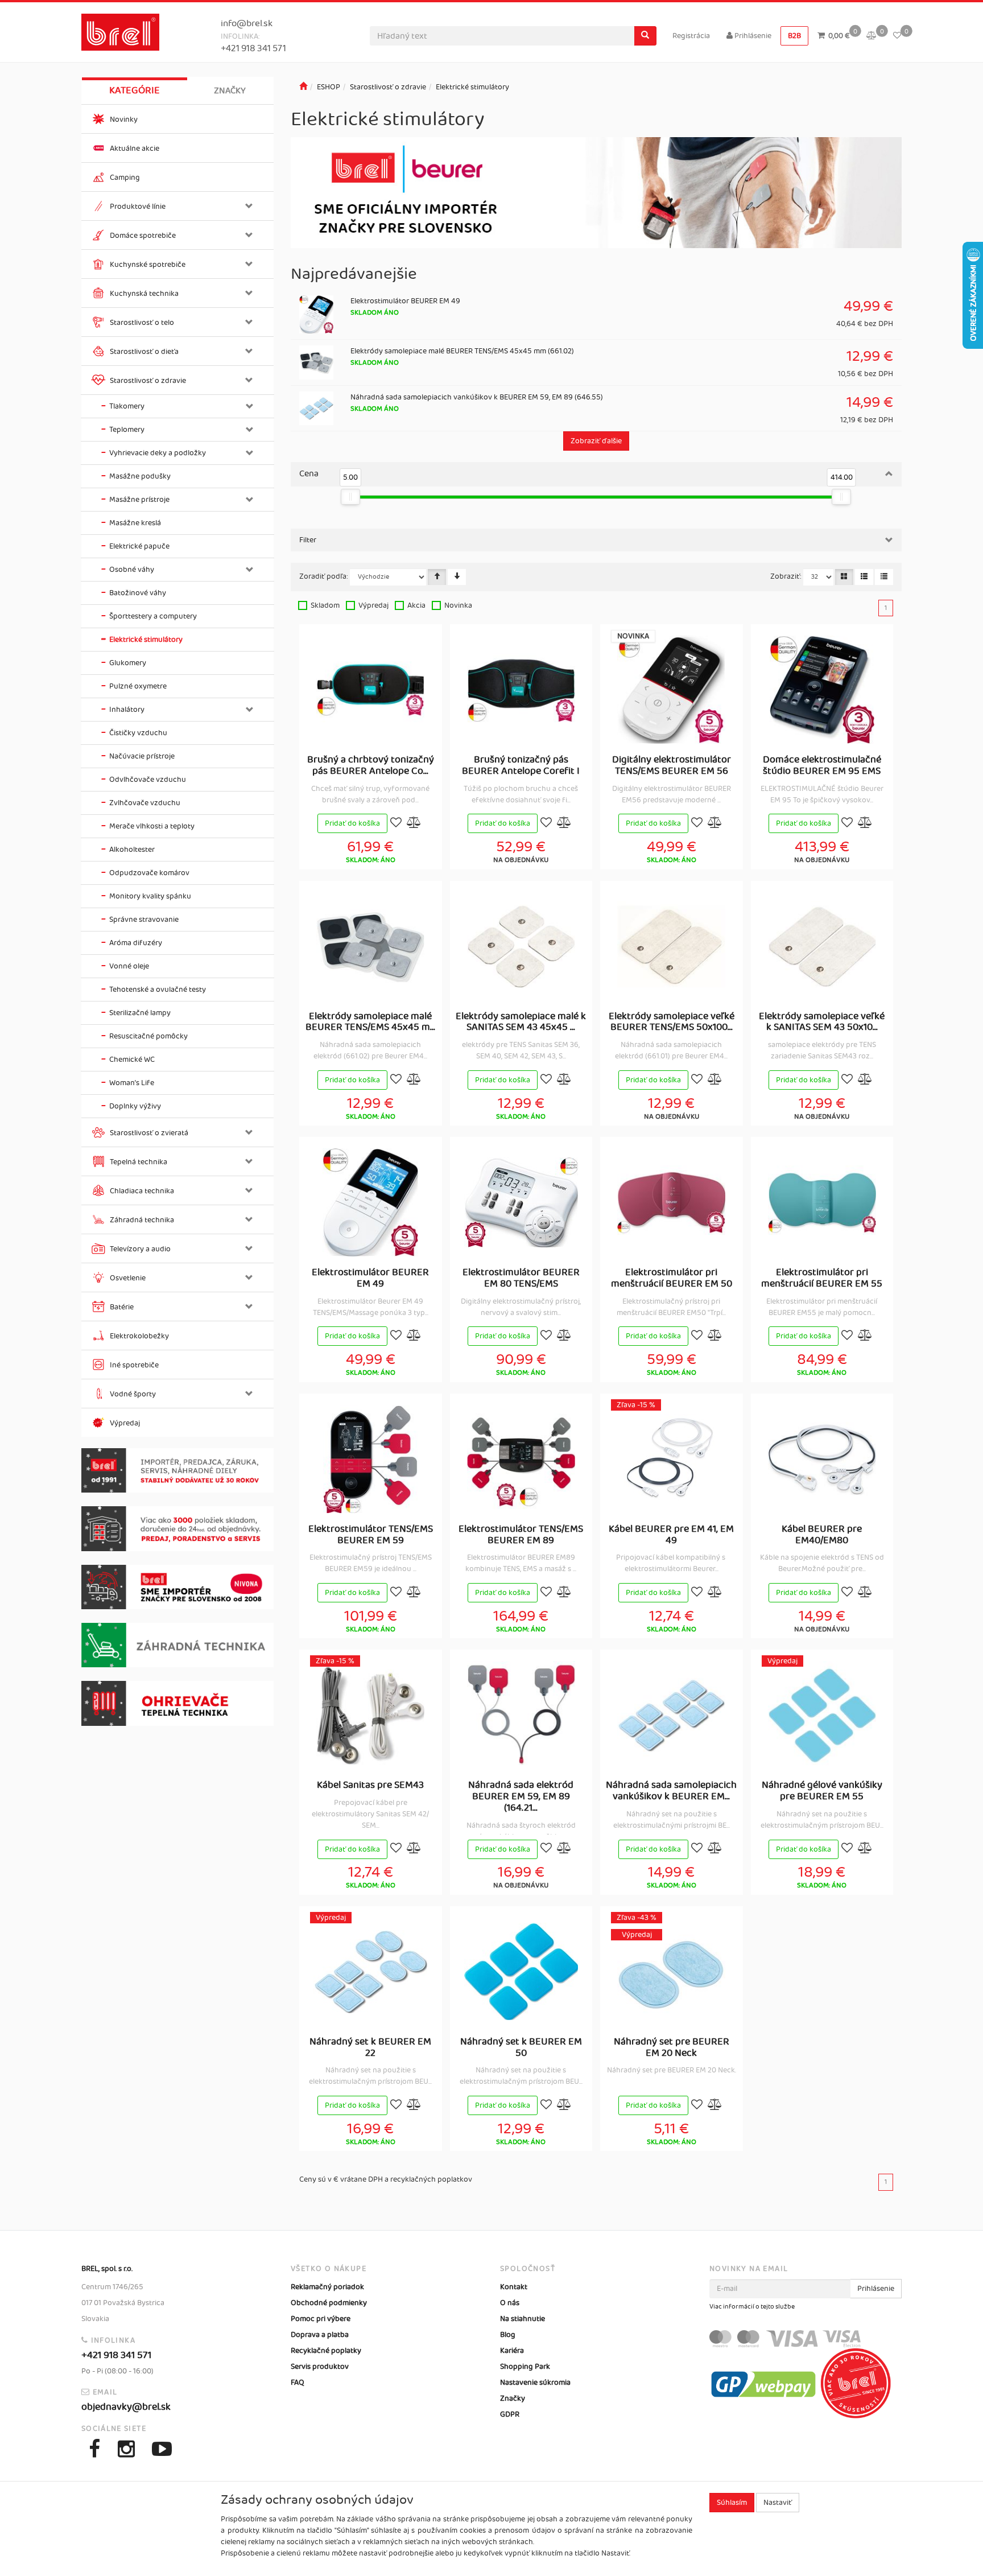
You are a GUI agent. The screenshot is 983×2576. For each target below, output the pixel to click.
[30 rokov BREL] (177, 1471)
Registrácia (691, 36)
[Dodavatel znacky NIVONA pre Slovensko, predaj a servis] (177, 1587)
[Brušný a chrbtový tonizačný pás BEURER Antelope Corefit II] (370, 690)
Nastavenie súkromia (535, 2383)
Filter (308, 540)
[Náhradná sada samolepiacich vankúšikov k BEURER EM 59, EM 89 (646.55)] (671, 1715)
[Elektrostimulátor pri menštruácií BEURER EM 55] (822, 1202)
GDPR (510, 2414)
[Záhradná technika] (177, 1645)
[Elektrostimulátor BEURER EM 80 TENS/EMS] (521, 1202)
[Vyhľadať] (645, 36)
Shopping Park (525, 2367)
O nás (510, 2303)
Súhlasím (732, 2503)
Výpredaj (373, 605)
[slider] (351, 497)
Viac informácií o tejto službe (752, 2307)
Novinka (458, 605)
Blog (508, 2335)
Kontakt (514, 2287)
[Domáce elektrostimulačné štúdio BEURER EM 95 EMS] (822, 690)
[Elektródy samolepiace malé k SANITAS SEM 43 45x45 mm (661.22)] (521, 946)
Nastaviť (778, 2503)
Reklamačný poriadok (327, 2287)
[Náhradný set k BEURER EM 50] (521, 1972)
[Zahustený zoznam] (884, 577)
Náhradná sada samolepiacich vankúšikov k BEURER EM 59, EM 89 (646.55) (477, 397)
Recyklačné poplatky (326, 2351)
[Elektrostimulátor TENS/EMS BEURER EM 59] (370, 1459)
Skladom (325, 605)
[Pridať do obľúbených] (396, 824)
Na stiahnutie (523, 2319)
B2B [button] (794, 36)
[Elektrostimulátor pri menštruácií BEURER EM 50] (671, 1202)
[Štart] (303, 87)
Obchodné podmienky (329, 2303)
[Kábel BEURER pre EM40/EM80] (822, 1459)
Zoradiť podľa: (324, 576)
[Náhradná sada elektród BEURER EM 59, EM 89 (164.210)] (521, 1715)
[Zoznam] (864, 577)
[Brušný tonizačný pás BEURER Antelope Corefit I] (521, 690)
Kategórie (135, 90)
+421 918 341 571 (253, 49)
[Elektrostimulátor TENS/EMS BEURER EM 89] (521, 1459)
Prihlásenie (752, 36)
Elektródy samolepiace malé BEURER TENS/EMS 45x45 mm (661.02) (462, 351)
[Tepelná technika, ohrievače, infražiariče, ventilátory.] (177, 1703)
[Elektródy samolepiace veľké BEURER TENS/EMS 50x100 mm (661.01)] (671, 946)
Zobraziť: (786, 576)
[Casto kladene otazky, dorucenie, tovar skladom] (177, 1529)
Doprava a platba (320, 2335)
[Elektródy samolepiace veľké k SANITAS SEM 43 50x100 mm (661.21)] (822, 946)
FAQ (298, 2383)
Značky (230, 91)
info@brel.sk (247, 24)
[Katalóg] (844, 577)
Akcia (416, 605)
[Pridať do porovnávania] (414, 824)
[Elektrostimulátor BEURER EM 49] (370, 1202)
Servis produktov (320, 2367)
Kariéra (512, 2351)
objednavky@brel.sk (126, 2407)
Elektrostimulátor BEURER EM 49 (405, 301)
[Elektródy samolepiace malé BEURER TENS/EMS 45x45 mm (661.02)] (370, 946)
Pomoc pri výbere (321, 2319)
